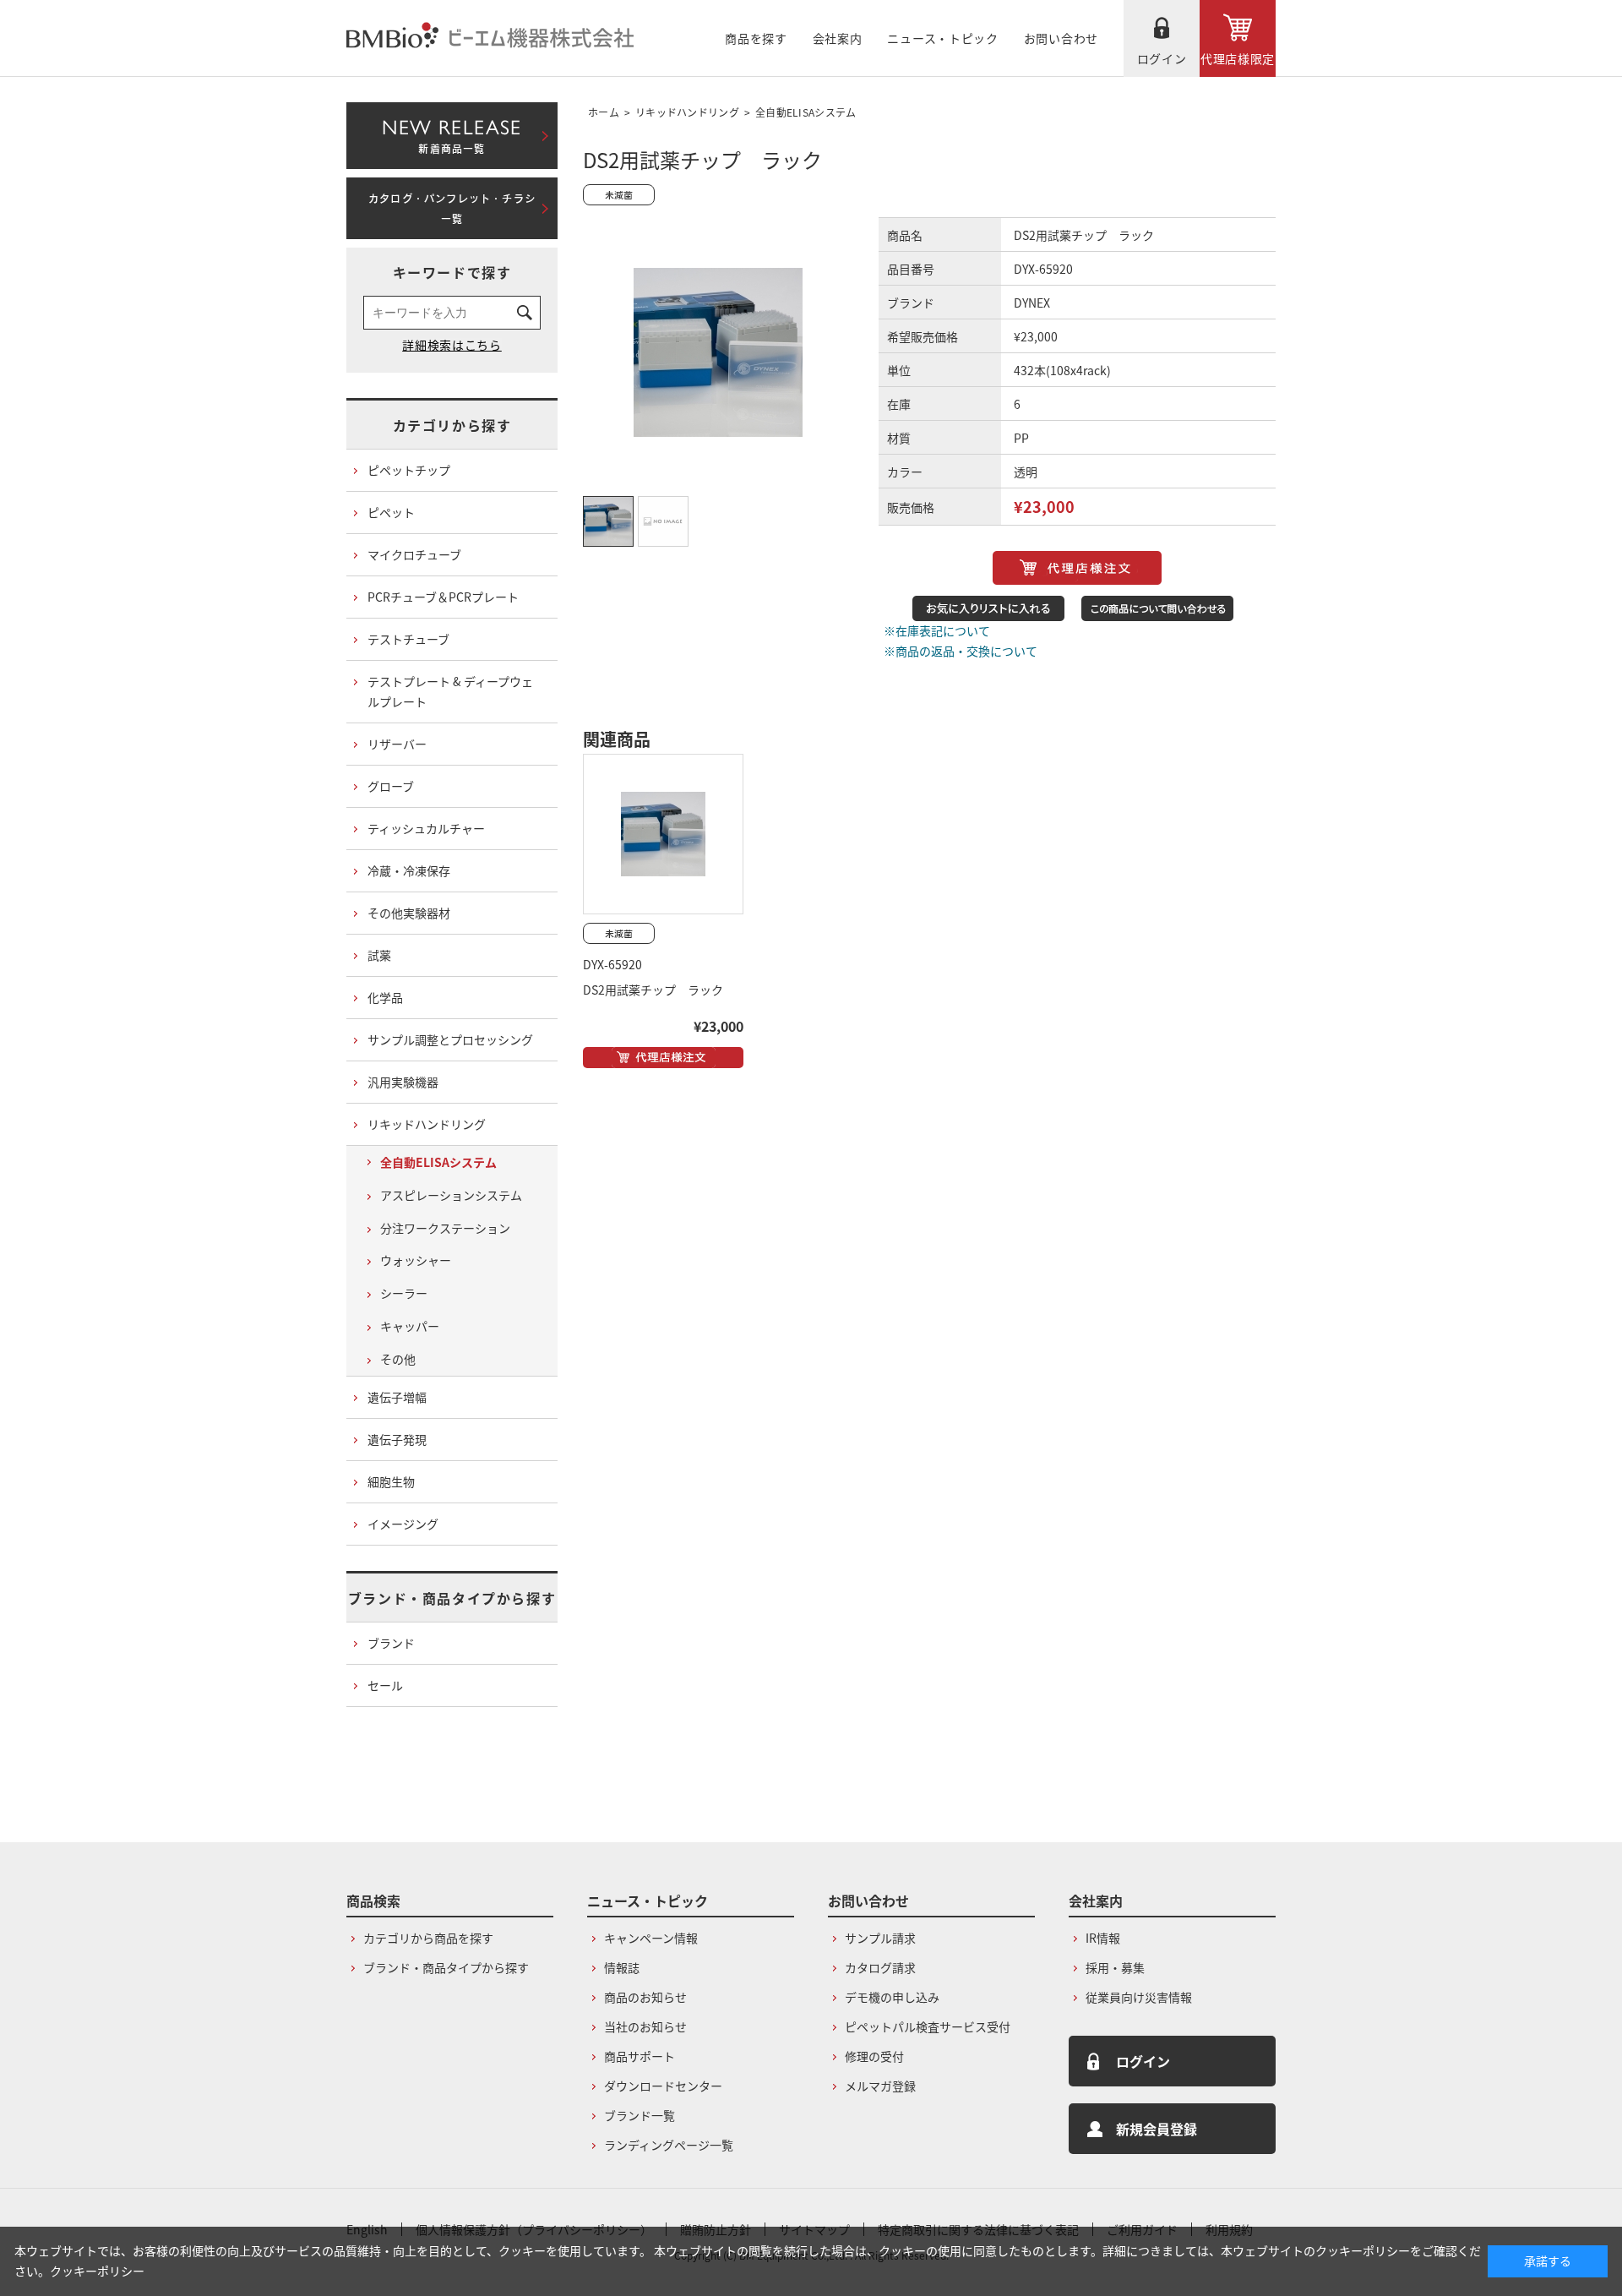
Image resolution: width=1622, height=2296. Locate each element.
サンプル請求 (880, 1938)
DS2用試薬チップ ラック (653, 990)
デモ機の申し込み (892, 1997)
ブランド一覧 (640, 2115)
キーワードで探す (452, 272)
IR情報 (1103, 1938)
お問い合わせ (1061, 38)
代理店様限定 (1238, 58)
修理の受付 (874, 2056)
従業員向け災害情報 (1139, 1997)
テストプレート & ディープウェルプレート (450, 691)
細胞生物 (391, 1481)
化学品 (385, 997)
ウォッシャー (416, 1260)
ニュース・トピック (942, 38)
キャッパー (410, 1326)
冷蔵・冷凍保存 (409, 870)
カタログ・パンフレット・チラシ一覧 (452, 209)
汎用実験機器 (403, 1082)
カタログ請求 (880, 1967)
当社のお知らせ (645, 2026)
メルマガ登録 (880, 2086)
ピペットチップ (409, 470)
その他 (398, 1359)
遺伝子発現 (397, 1439)
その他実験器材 (409, 913)
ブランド (391, 1643)
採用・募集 (1115, 1967)
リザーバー (397, 744)
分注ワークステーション (445, 1228)
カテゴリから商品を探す (428, 1938)
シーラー (404, 1293)
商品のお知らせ (645, 1997)
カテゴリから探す (452, 425)
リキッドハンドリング (687, 112)
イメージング (403, 1524)
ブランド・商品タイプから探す (452, 1598)
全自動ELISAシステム (806, 112)
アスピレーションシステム (451, 1195)
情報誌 (622, 1967)
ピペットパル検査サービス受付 (928, 2026)
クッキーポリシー (97, 2271)
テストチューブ (408, 639)
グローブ (391, 786)
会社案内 (838, 38)
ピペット (391, 512)
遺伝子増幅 (397, 1397)
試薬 (379, 955)
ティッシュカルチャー (426, 828)
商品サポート (640, 2056)
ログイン (1162, 58)
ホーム (604, 112)
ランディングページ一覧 (669, 2145)
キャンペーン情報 (651, 1938)
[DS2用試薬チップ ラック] (663, 834)
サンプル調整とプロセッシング (450, 1039)
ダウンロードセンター (663, 2086)
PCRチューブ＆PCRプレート (443, 597)
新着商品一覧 (452, 133)
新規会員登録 (1157, 2129)
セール (385, 1685)
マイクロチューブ (414, 554)
